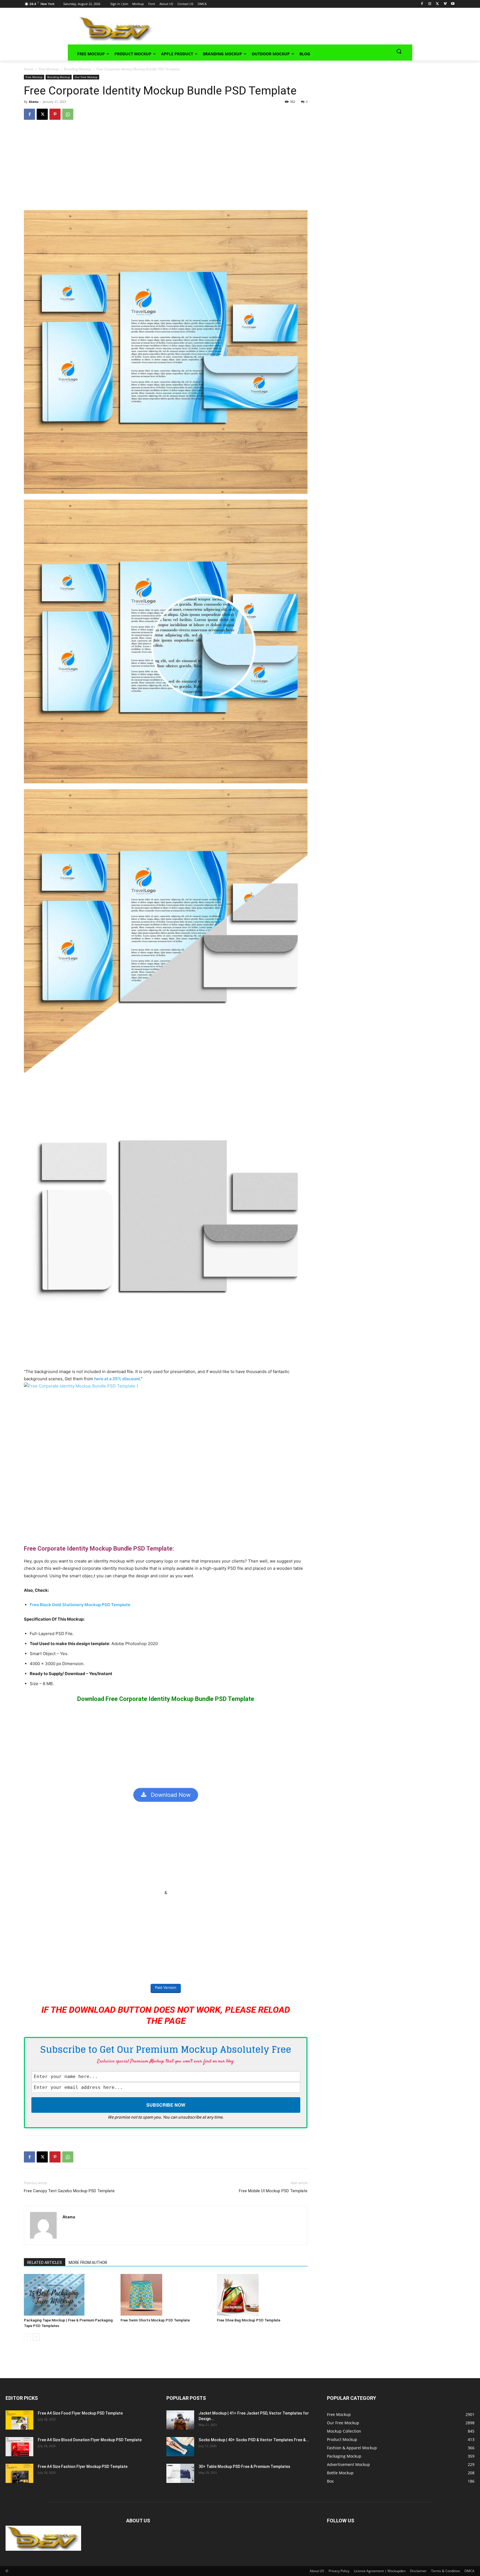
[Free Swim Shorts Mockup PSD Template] (166, 2295)
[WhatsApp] (68, 114)
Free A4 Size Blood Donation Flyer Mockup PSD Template (90, 2440)
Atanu (34, 102)
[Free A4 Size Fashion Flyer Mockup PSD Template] (19, 2473)
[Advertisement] (275, 28)
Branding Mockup (77, 69)
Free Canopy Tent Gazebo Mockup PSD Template (69, 2191)
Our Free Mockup (86, 77)
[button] (399, 51)
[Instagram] (430, 4)
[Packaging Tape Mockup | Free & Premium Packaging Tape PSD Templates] (69, 2295)
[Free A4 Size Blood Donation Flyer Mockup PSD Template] (19, 2447)
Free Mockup (49, 69)
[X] (437, 4)
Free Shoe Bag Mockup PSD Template (249, 2320)
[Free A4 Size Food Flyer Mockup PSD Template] (19, 2420)
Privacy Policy (339, 2571)
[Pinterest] (55, 114)
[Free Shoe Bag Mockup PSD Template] (262, 2295)
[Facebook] (422, 4)
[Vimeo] (445, 4)
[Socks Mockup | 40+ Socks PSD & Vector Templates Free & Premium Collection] (180, 2447)
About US (317, 2571)
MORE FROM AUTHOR (88, 2263)
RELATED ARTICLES (45, 2263)
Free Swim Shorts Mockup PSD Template (155, 2320)
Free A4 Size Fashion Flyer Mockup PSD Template (83, 2467)
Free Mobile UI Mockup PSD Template (273, 2191)
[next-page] (36, 2337)
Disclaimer (418, 2571)
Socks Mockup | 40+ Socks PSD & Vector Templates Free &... (254, 2440)
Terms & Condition (446, 2571)
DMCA (469, 2571)
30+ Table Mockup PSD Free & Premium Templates (244, 2467)
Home (29, 69)
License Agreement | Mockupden (380, 2571)
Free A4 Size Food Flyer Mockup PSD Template (80, 2413)
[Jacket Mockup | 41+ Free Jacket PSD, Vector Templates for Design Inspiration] (180, 2420)
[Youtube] (453, 4)
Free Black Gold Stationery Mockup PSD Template (80, 1605)
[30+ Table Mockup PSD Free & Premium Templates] (180, 2473)
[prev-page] (27, 2337)
